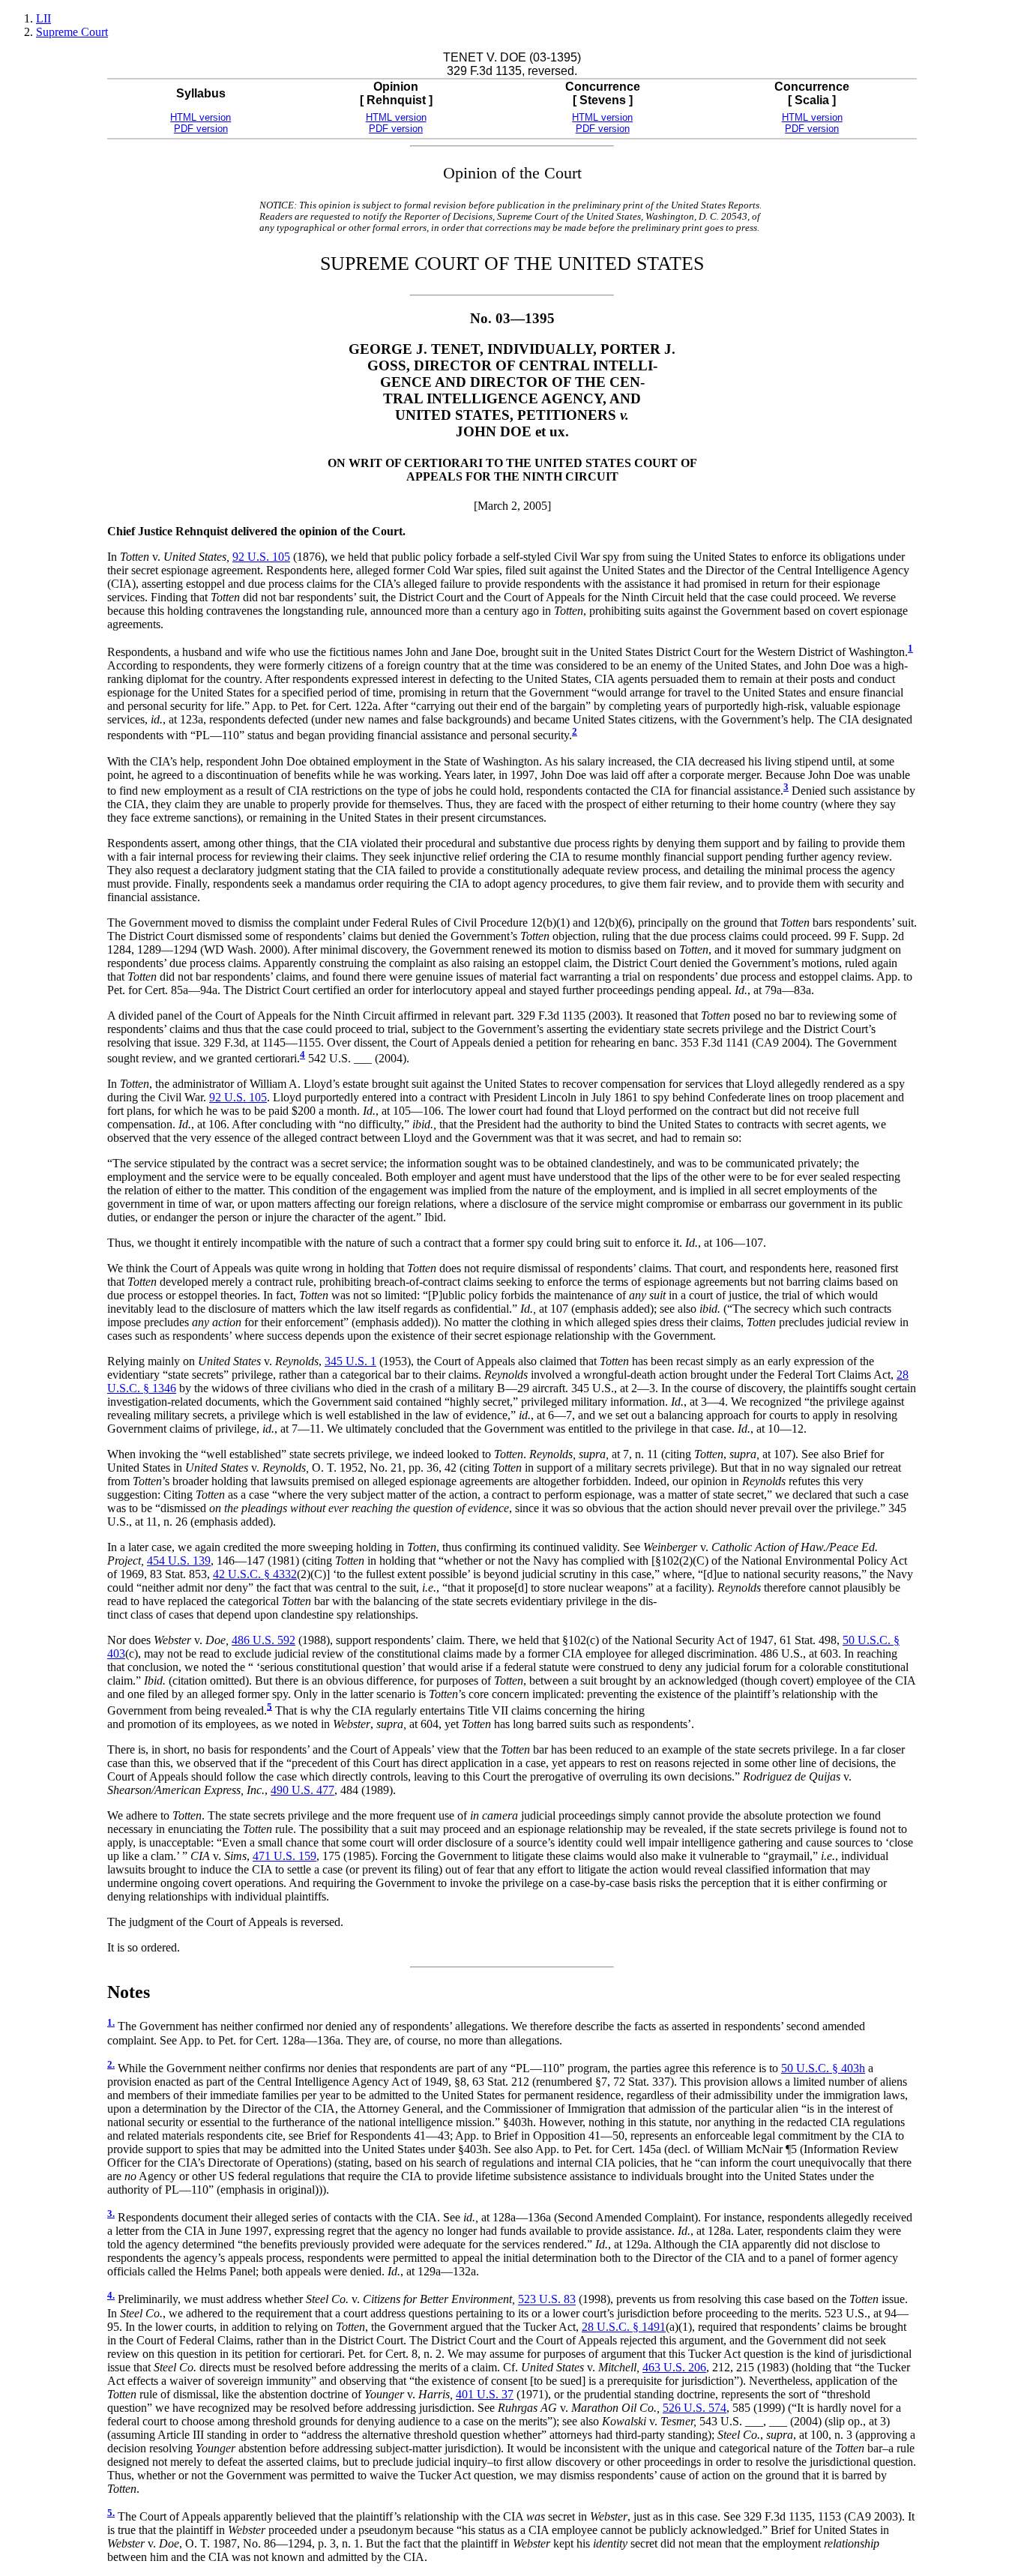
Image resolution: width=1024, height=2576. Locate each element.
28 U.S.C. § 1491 (624, 2327)
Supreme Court (72, 32)
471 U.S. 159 (284, 1856)
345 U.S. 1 (350, 1361)
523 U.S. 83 (547, 2300)
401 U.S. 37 (485, 2394)
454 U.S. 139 (179, 1561)
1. (111, 2023)
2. (111, 2065)
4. (111, 2296)
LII (43, 18)
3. (111, 2214)
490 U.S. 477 (302, 1790)
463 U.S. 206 (674, 2367)
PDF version (201, 129)
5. (111, 2513)
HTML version (201, 117)
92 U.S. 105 (261, 557)
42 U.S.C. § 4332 (255, 1574)
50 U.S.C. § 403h (823, 2068)
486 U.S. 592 (263, 1640)
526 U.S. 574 (695, 2408)
